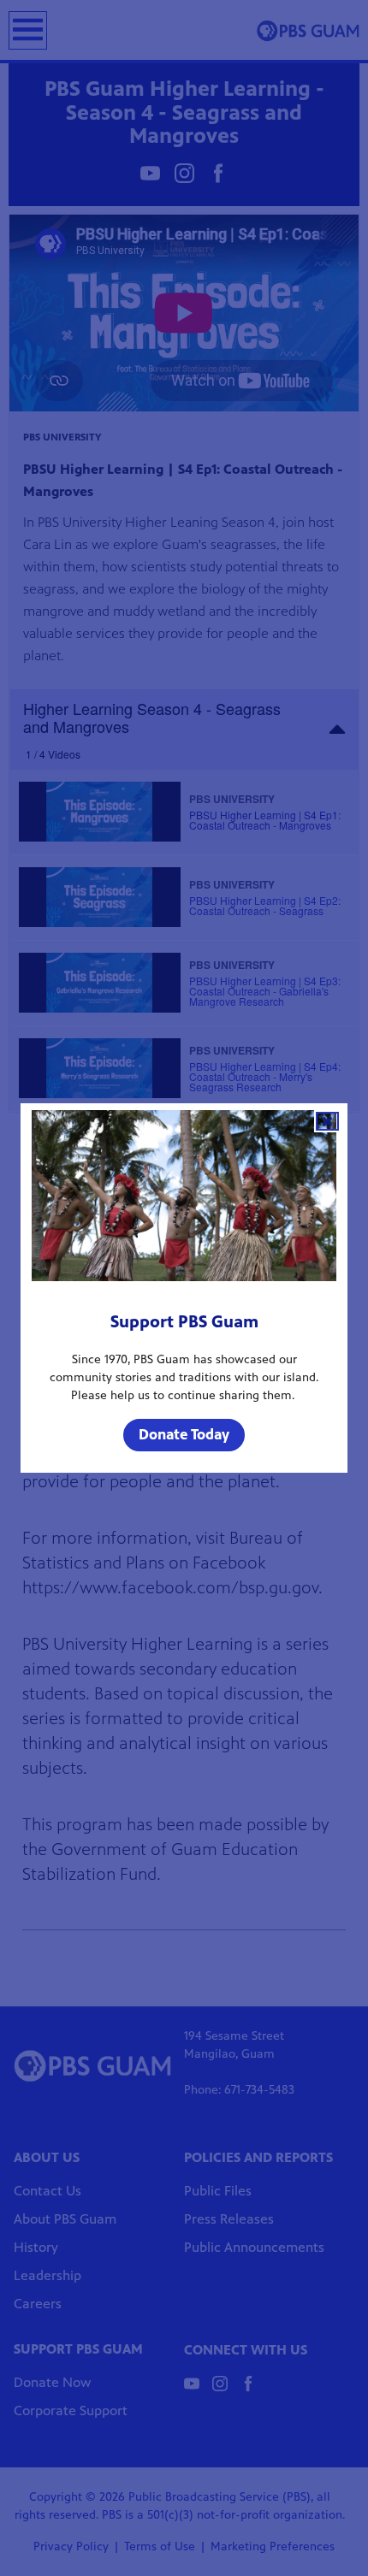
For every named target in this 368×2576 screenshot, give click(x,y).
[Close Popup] (327, 1121)
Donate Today (184, 1434)
